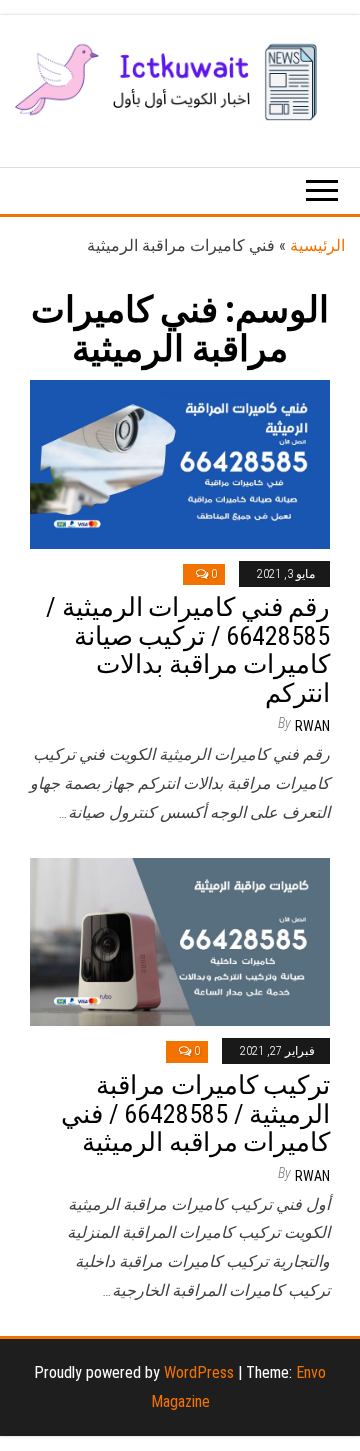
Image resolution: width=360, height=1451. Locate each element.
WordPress (199, 1372)
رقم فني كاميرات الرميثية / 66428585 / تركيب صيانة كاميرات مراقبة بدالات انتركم (188, 650)
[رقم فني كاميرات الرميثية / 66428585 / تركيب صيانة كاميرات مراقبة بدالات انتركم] (180, 462)
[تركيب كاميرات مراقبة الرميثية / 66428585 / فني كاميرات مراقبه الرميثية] (180, 940)
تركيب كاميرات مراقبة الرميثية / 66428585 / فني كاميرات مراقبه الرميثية (195, 1113)
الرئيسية (317, 245)
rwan (312, 726)
